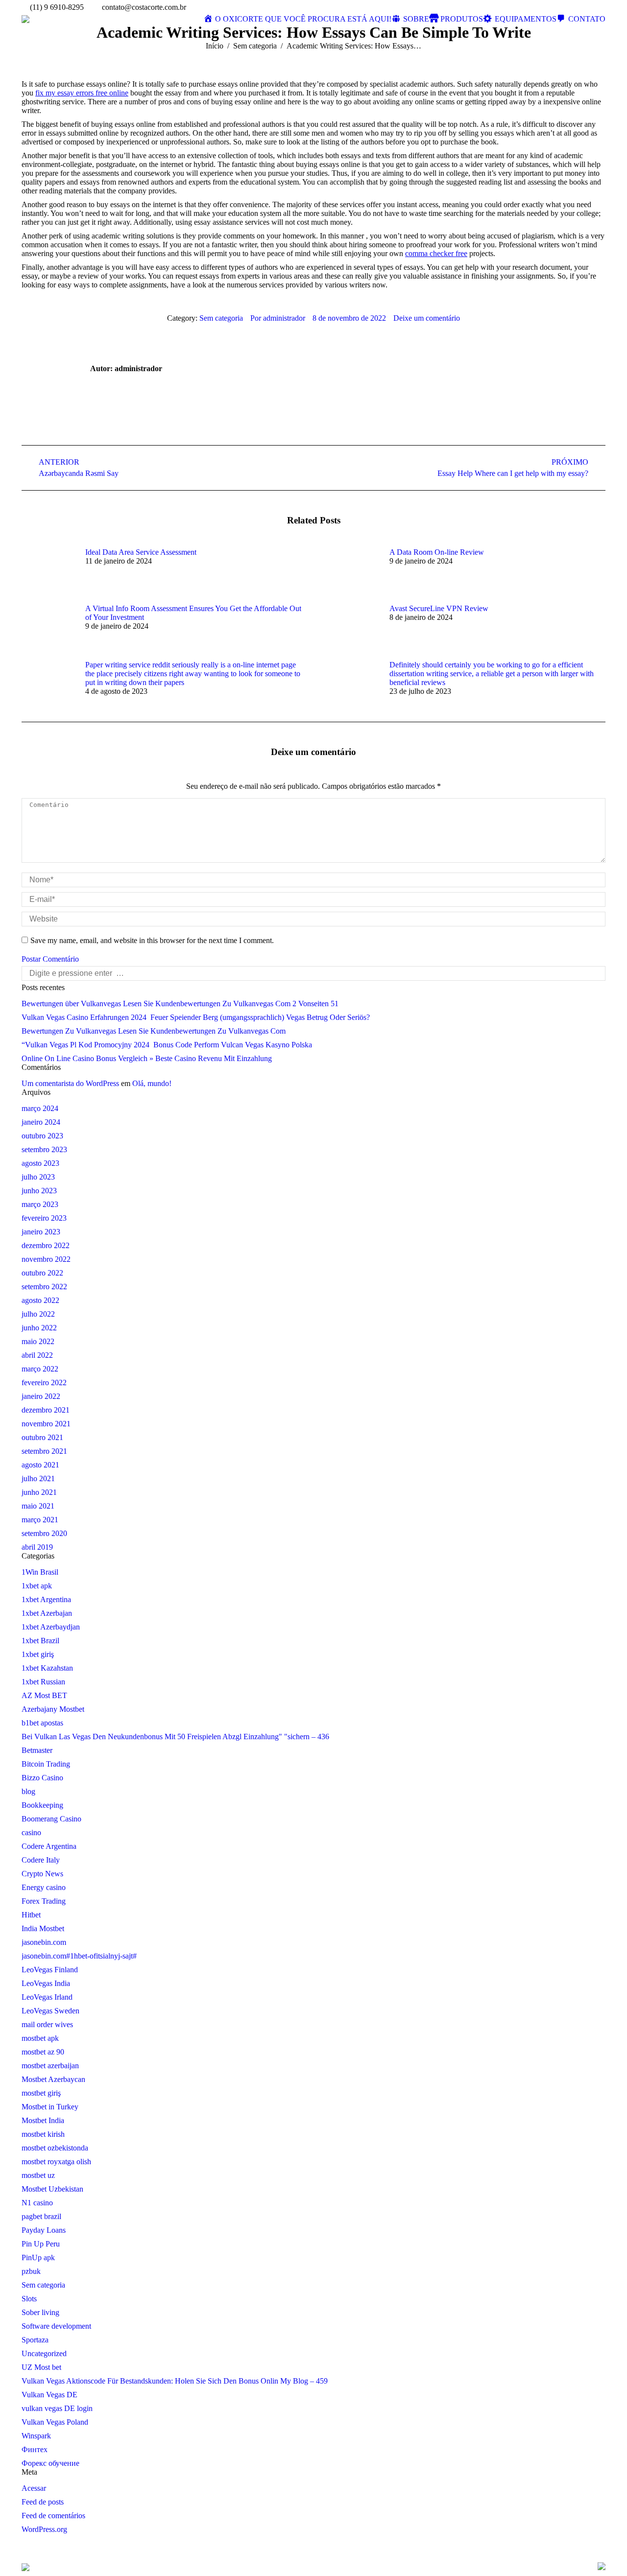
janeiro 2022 (41, 1396)
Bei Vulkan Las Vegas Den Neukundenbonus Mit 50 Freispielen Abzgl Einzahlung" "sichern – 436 (175, 1737)
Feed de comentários (53, 2516)
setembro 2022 (44, 1287)
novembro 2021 (46, 1424)
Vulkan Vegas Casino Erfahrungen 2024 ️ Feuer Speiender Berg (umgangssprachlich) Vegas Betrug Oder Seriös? (196, 1017)
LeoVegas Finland (50, 1970)
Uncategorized (44, 2353)
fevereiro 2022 (44, 1383)
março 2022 (40, 1369)
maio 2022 (38, 1341)
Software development (56, 2326)
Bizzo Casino (42, 1778)
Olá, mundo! (152, 1083)
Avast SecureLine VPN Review (439, 608)
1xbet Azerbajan (47, 1613)
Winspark (36, 2436)
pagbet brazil (41, 2216)
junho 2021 (39, 1492)
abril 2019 (37, 1547)
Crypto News (42, 1874)
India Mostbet (43, 1928)
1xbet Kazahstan (47, 1668)
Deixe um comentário (427, 318)
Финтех (35, 2449)
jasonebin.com (44, 1942)
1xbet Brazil (40, 1641)
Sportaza (35, 2340)
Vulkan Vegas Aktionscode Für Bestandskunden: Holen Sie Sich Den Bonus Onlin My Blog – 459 (175, 2381)
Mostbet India (43, 2120)
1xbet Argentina (46, 1599)
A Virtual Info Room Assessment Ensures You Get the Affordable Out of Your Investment (193, 613)
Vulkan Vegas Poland (55, 2422)
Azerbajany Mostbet (53, 1709)
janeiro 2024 (41, 1122)
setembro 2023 (44, 1149)
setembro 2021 (44, 1451)
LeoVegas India (46, 1983)
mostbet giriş (41, 2093)
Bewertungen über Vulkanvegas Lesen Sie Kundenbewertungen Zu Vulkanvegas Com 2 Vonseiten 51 (180, 1004)
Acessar (34, 2488)
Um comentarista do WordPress (70, 1083)
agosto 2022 (40, 1300)
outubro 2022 (42, 1273)
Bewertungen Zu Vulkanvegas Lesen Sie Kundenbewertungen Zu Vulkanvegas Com (154, 1031)
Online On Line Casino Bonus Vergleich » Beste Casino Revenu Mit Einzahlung (147, 1058)
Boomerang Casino (51, 1819)
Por (278, 318)
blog (28, 1791)
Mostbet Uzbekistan (52, 2189)
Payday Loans (44, 2230)
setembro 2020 (44, 1533)
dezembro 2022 (46, 1245)
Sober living (40, 2312)
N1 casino (37, 2203)
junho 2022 (39, 1328)
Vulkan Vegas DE (49, 2395)
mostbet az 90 (43, 2052)
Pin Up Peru (41, 2244)
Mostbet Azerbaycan (53, 2079)
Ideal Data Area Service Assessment (141, 552)
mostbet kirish (43, 2134)
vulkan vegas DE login (57, 2408)
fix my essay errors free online (82, 93)
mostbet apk (40, 2038)
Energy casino (44, 1887)
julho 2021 (38, 1478)
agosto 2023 (40, 1163)
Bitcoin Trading (46, 1764)
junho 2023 (39, 1191)
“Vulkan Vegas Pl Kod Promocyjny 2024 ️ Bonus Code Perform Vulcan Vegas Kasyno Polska (167, 1045)
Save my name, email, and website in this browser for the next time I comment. (152, 940)
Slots (29, 2299)
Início (215, 46)
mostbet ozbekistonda (55, 2148)
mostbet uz (38, 2175)
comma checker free (436, 253)
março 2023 (40, 1204)
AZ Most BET (44, 1695)
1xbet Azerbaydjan (51, 1627)
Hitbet (31, 1915)
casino (31, 1832)
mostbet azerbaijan (50, 2066)
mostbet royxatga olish (56, 2162)
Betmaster (37, 1750)
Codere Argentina (49, 1846)
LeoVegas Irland (47, 1997)
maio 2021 (38, 1506)
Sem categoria (255, 46)
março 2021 (40, 1520)
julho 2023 (38, 1177)
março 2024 (40, 1108)
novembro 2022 (46, 1259)
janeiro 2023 (41, 1232)
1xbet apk (37, 1586)
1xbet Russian (43, 1682)
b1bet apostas (42, 1723)
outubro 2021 (42, 1437)
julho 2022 (38, 1314)
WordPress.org (44, 2529)
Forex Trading (44, 1901)
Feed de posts (43, 2502)
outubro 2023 (42, 1136)
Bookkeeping (42, 1805)
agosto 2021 (40, 1465)
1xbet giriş (38, 1654)
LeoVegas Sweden (50, 2011)
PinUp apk (38, 2257)
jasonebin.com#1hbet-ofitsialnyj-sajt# (79, 1956)
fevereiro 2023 (44, 1218)
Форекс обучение (50, 2463)
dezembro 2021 (46, 1410)
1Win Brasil (40, 1572)
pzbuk (31, 2271)
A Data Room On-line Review (437, 552)
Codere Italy (41, 1860)
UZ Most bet (41, 2367)
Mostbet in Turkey (50, 2107)
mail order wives (47, 2024)
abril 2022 (37, 1355)
